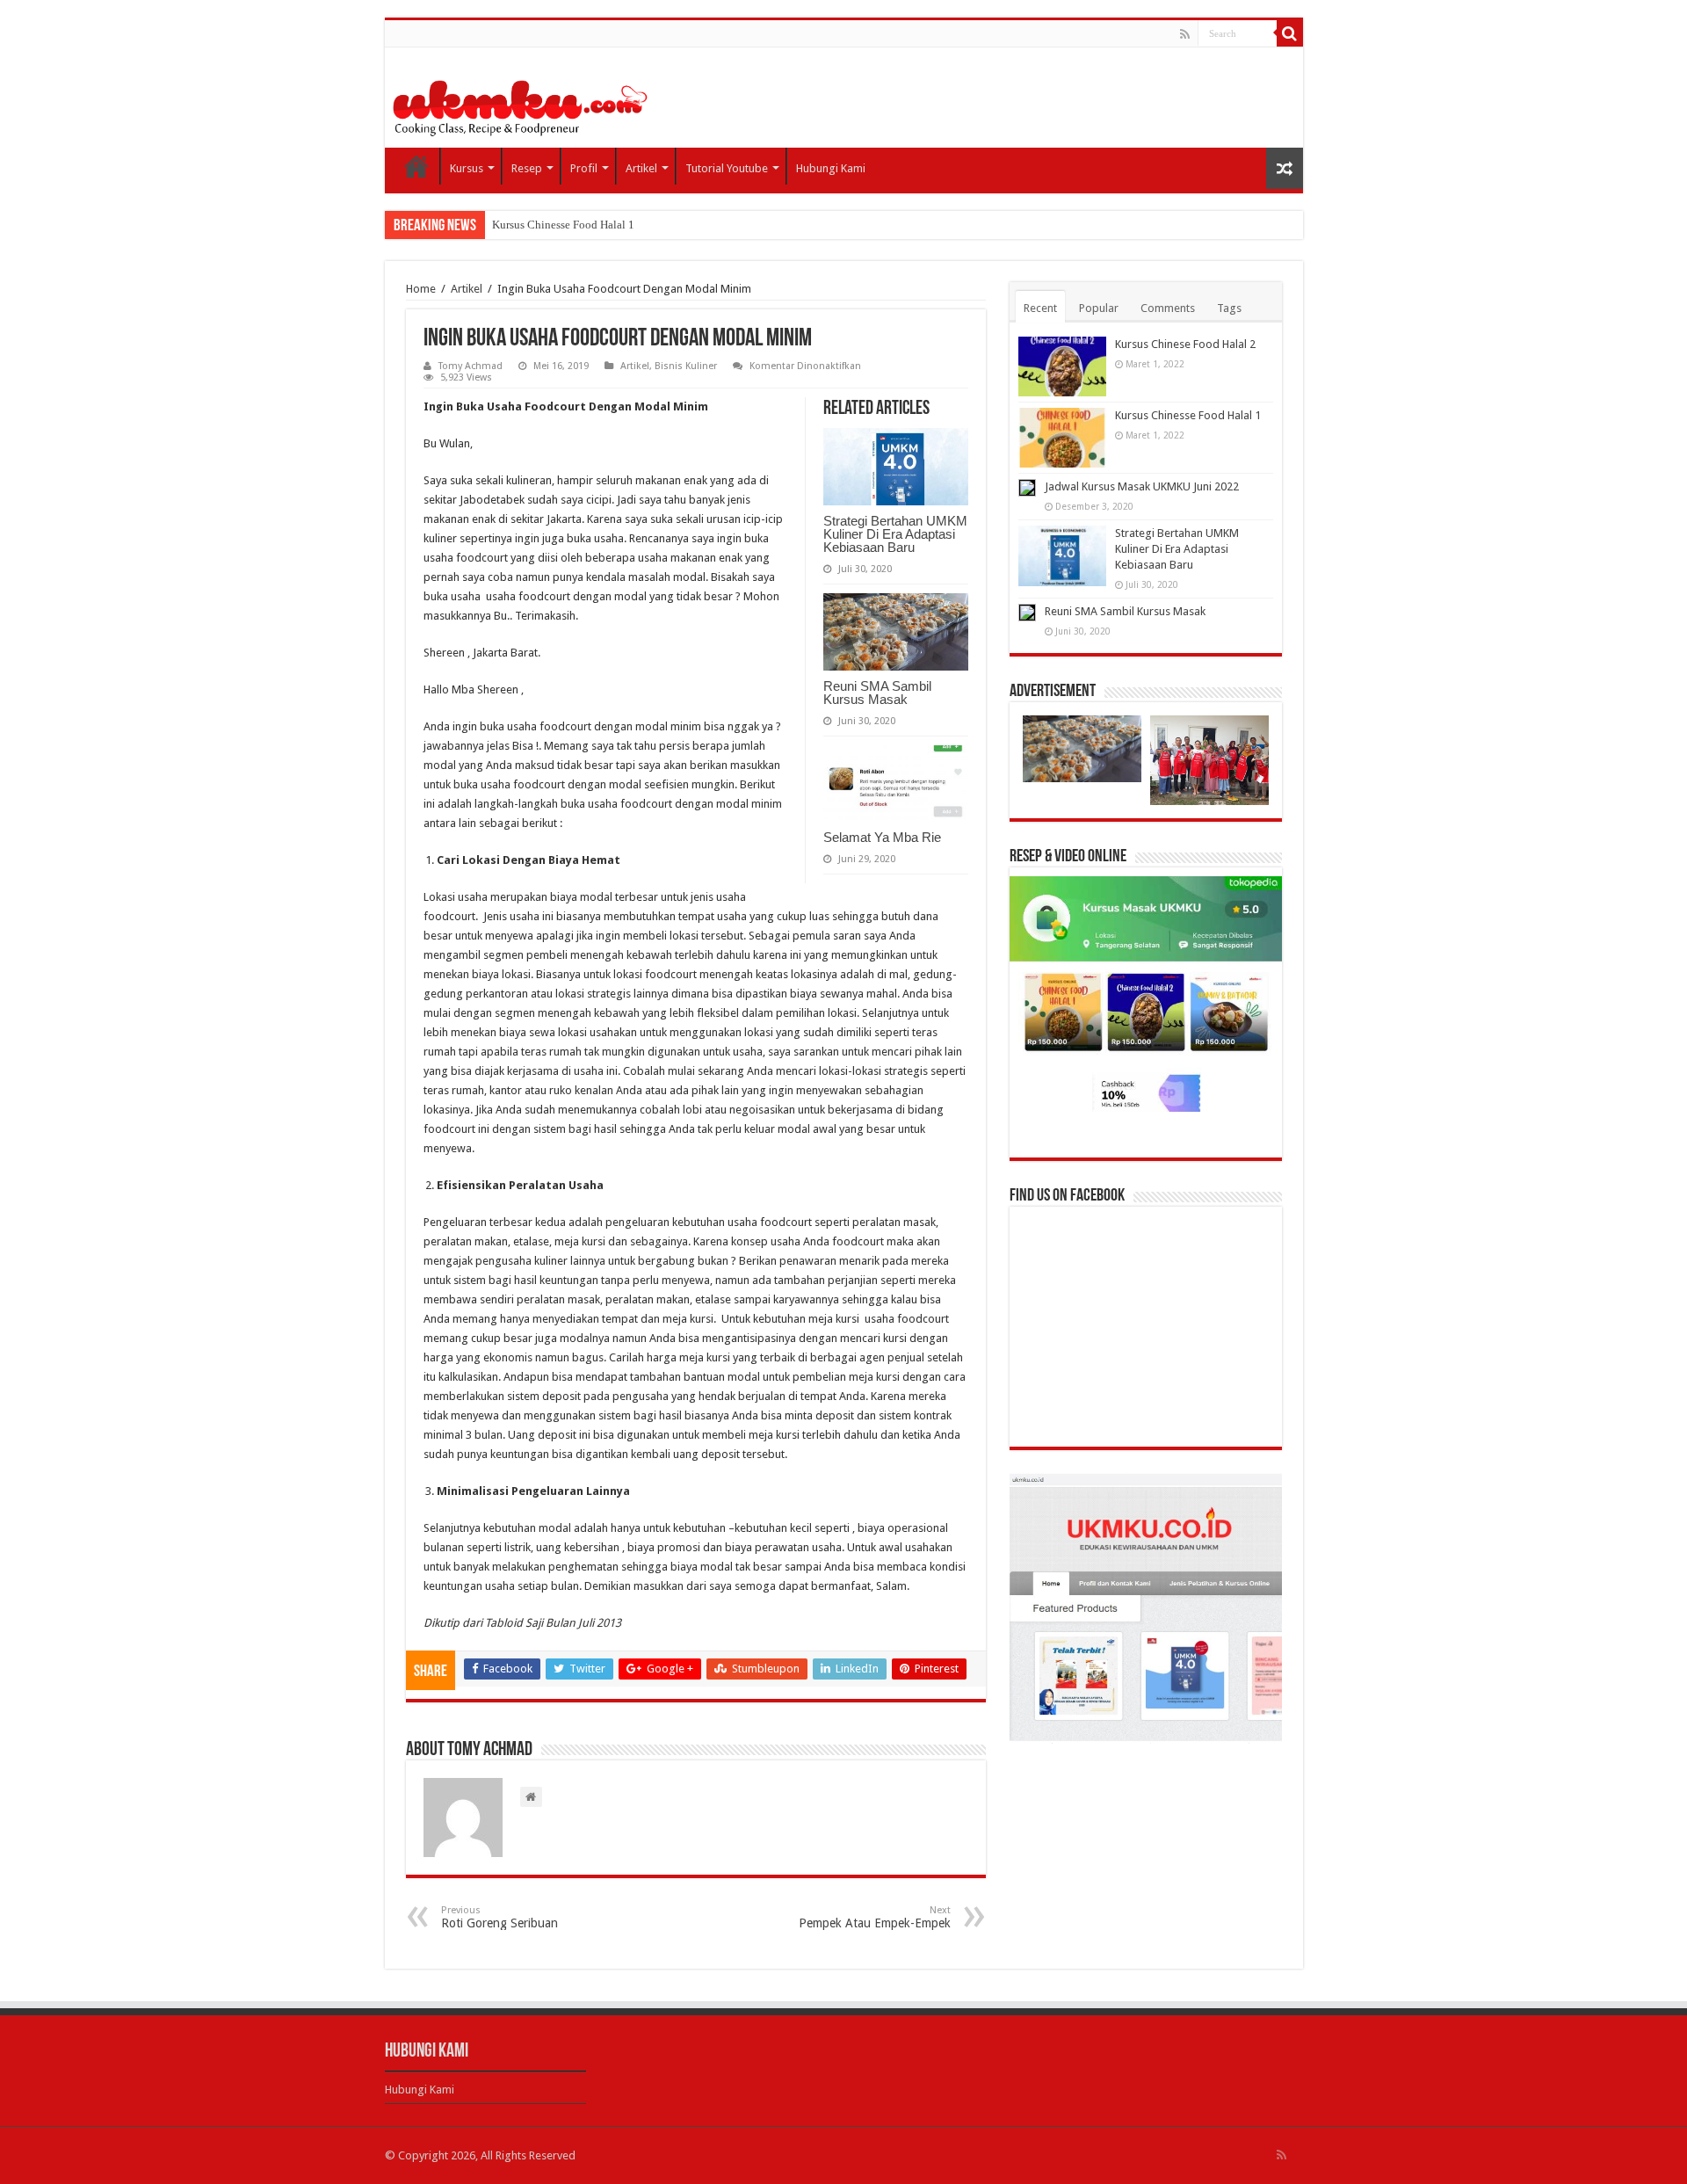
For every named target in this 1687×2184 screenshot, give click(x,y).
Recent (1040, 308)
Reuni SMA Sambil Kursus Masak (877, 693)
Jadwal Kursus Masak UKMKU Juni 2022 (1142, 486)
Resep (527, 168)
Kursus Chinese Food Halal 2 (1185, 344)
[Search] (1290, 33)
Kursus (467, 168)
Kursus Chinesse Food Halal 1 (563, 225)
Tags (1229, 308)
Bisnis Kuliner (686, 366)
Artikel (641, 168)
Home (416, 166)
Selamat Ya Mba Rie (882, 837)
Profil (584, 168)
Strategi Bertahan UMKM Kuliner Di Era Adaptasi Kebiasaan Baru (895, 534)
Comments (1168, 308)
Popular (1099, 308)
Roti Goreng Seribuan (500, 1917)
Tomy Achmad (471, 366)
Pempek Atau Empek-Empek (875, 1917)
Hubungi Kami (831, 168)
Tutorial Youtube (727, 168)
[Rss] (1185, 34)
